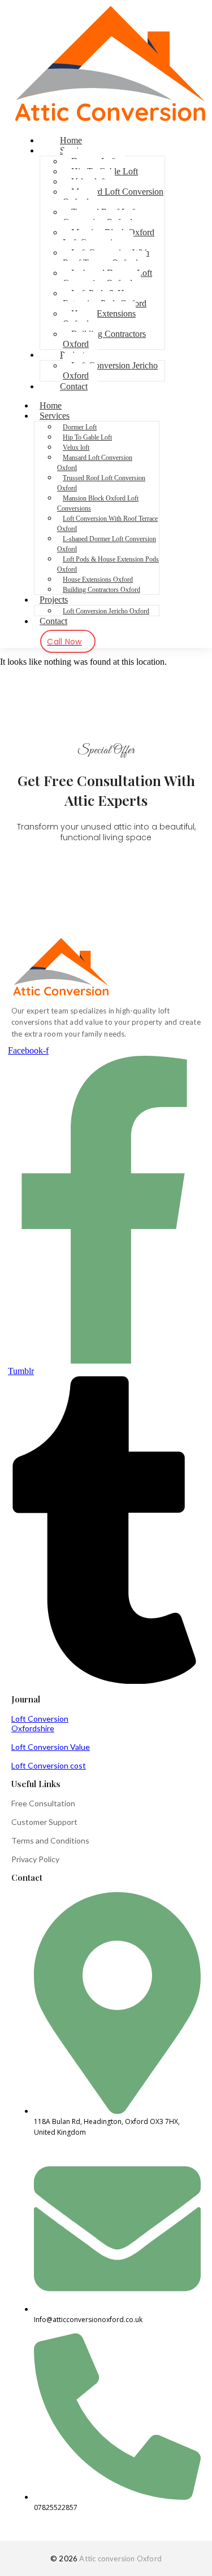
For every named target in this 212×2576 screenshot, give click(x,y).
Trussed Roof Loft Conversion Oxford (100, 217)
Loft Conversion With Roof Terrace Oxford (106, 258)
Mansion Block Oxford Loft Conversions (109, 237)
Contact (74, 386)
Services (55, 416)
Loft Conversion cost (49, 1765)
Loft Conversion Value (51, 1747)
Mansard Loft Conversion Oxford (113, 197)
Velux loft (76, 447)
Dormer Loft (80, 427)
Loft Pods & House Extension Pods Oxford (105, 298)
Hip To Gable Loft (87, 437)
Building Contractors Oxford (104, 339)
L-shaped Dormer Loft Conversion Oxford (107, 278)
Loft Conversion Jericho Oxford (110, 370)
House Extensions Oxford (99, 319)
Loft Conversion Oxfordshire (40, 1723)
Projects (54, 600)
